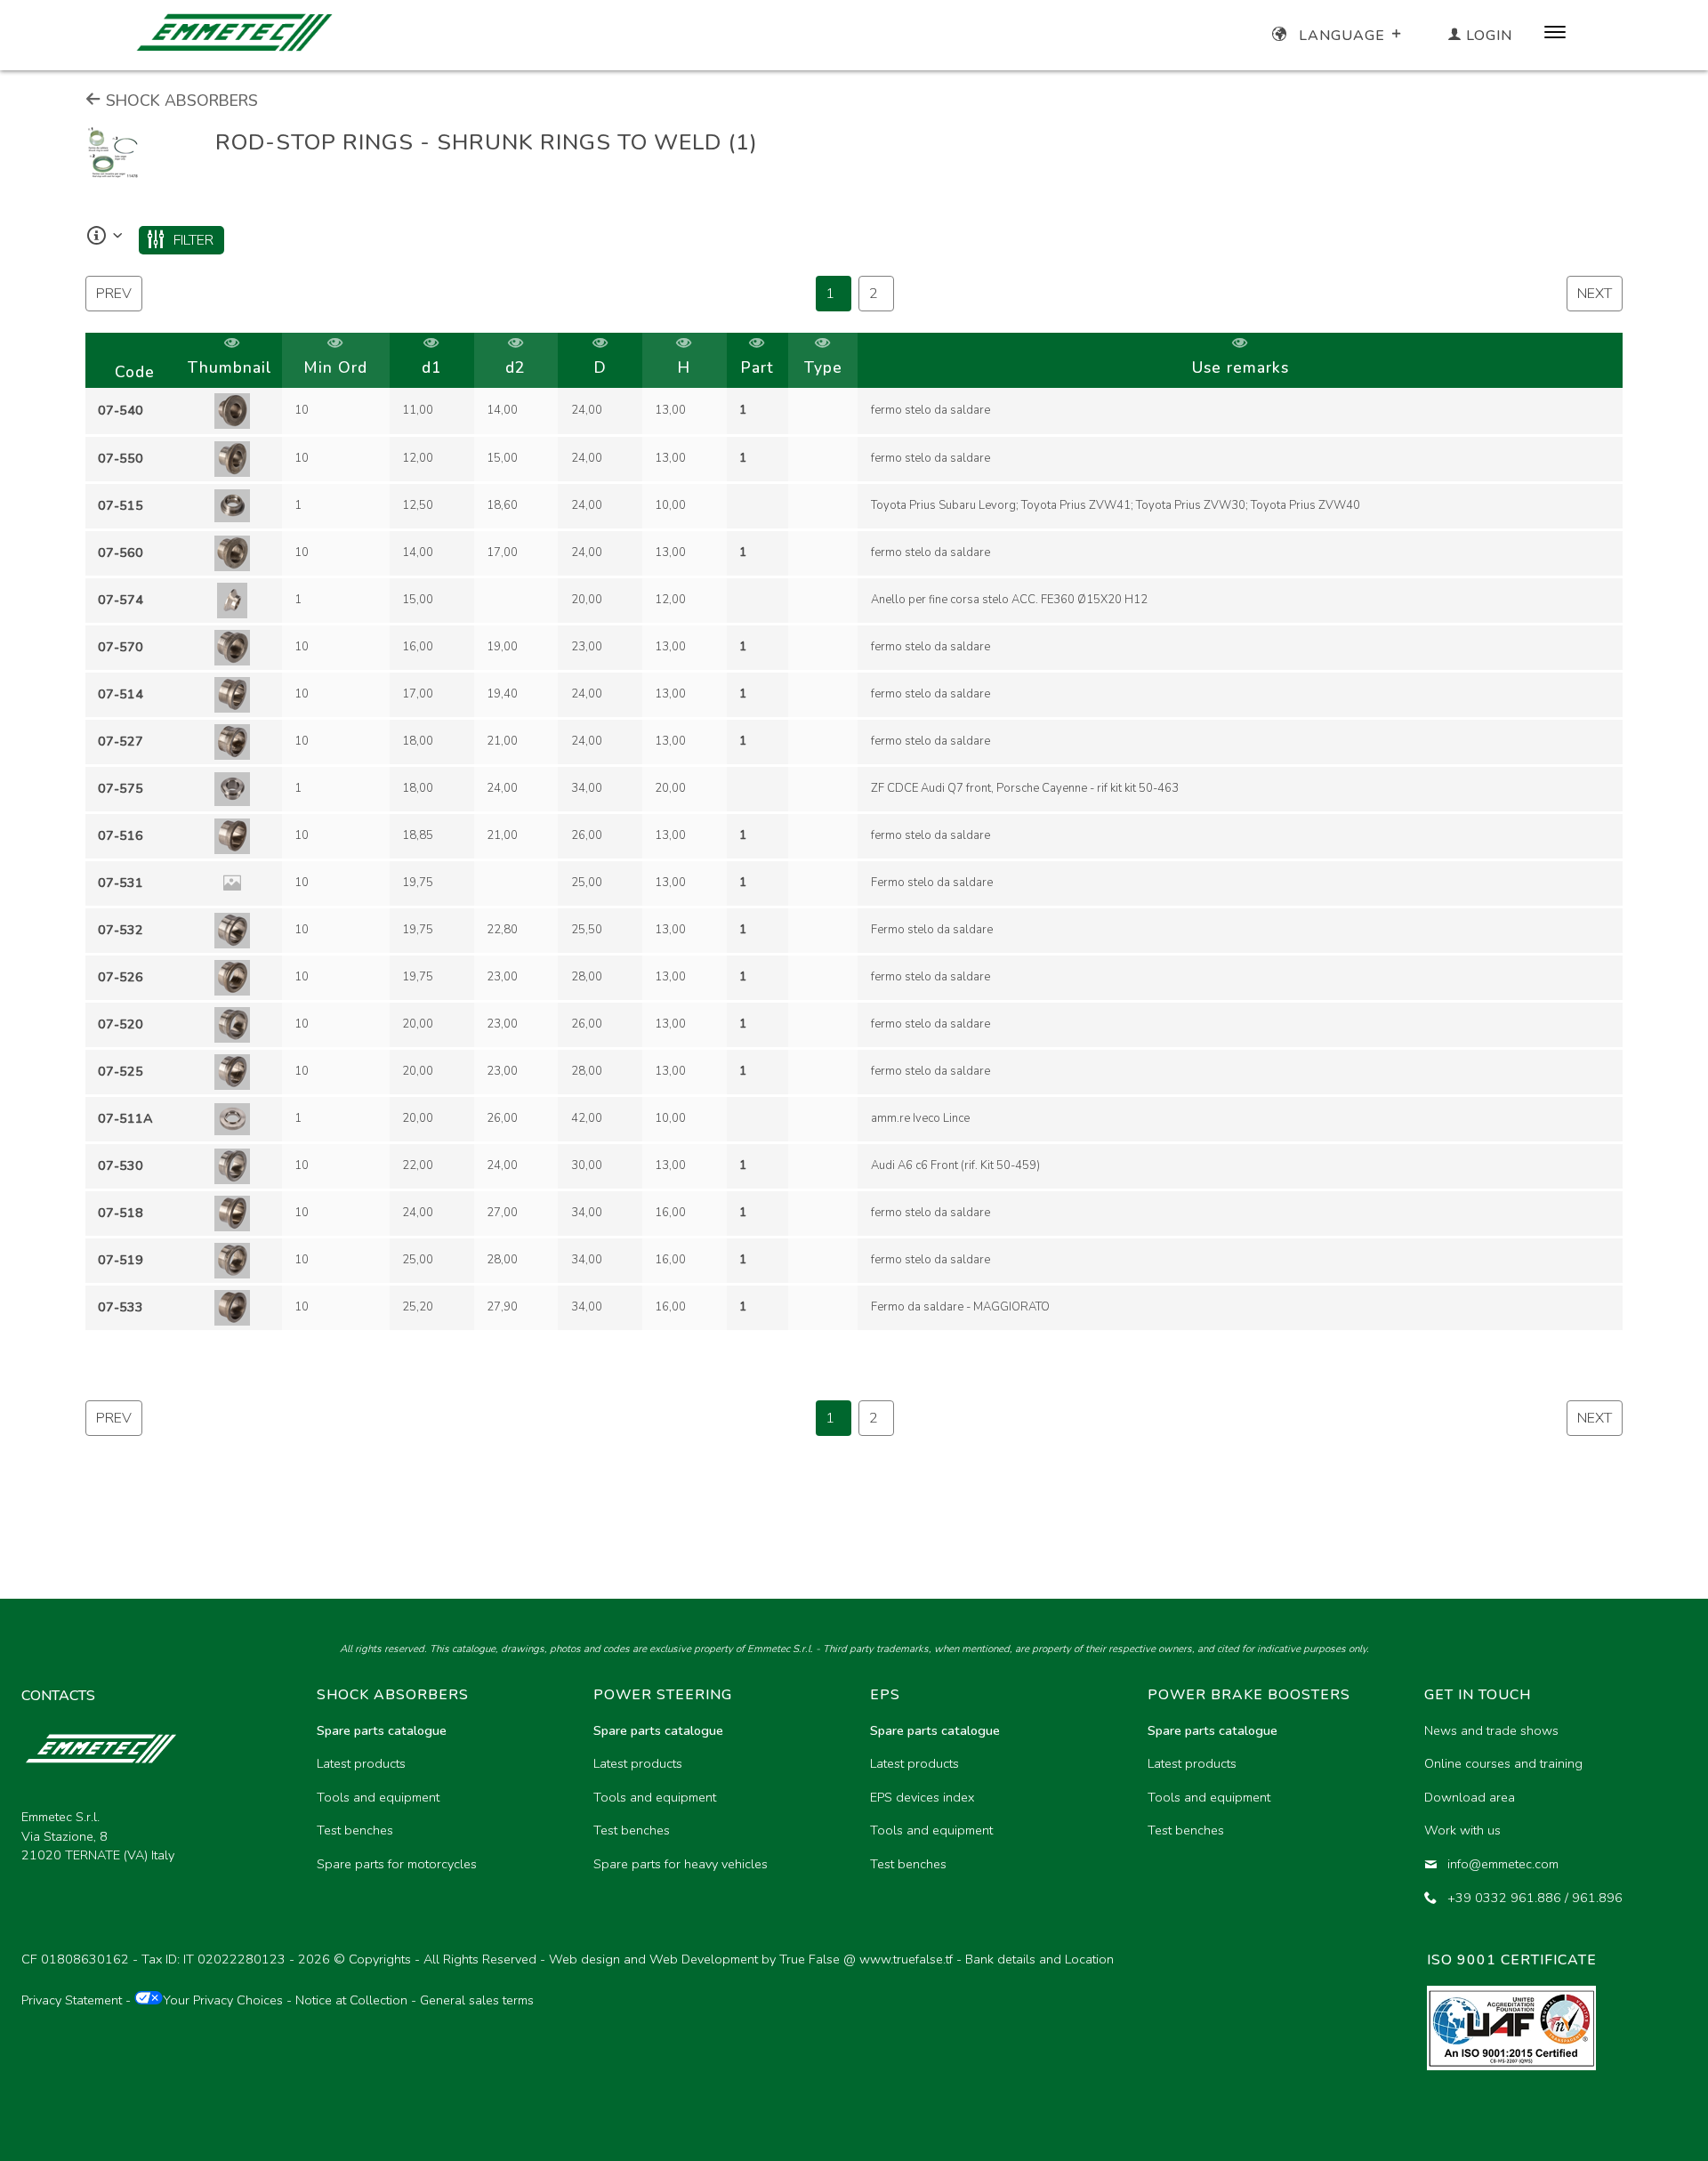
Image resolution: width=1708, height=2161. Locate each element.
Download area (1470, 1797)
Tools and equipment (378, 1797)
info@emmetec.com (1503, 1864)
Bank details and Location (1039, 1959)
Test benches (355, 1830)
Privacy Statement (72, 2000)
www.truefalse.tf (906, 1959)
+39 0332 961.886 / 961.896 (1535, 1898)
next (1595, 294)
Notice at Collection (351, 2000)
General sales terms (477, 2000)
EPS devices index (922, 1797)
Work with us (1462, 1830)
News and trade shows (1491, 1730)
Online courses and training (1503, 1763)
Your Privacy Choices (223, 2000)
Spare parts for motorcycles (397, 1864)
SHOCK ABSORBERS (180, 101)
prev (114, 294)
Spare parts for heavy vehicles (681, 1864)
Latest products (361, 1763)
